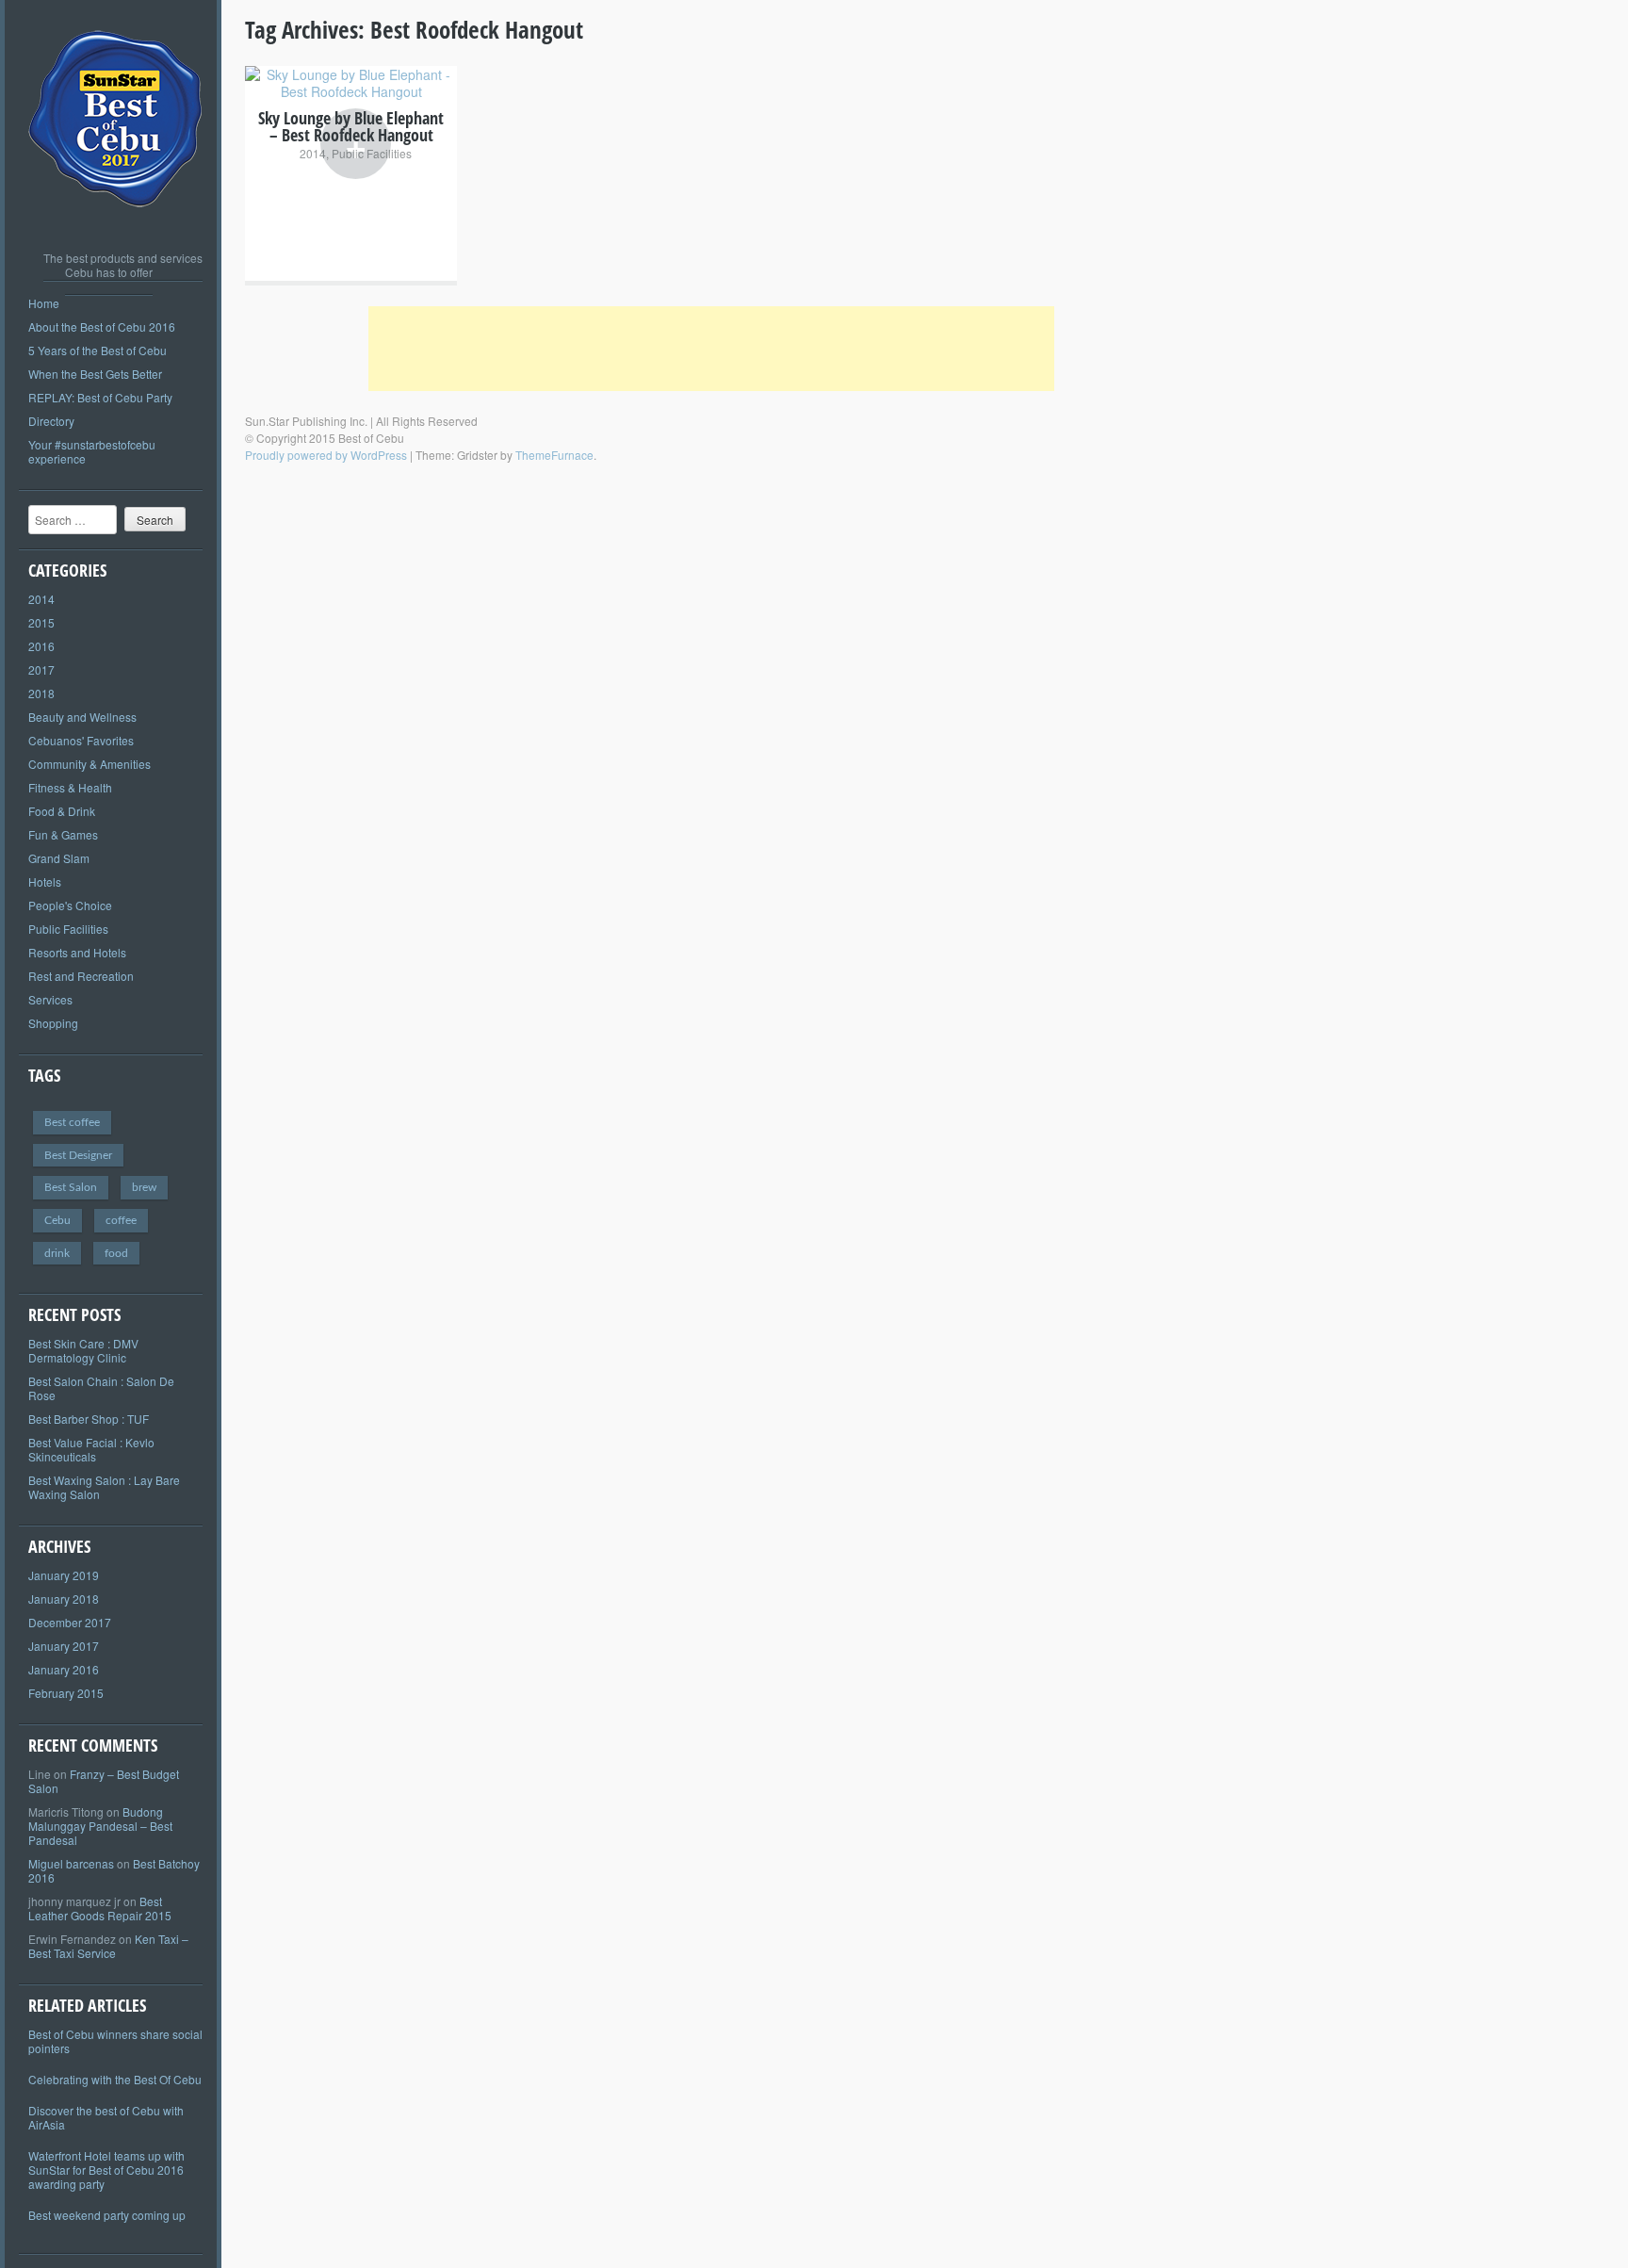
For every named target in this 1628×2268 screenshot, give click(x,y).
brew (144, 1187)
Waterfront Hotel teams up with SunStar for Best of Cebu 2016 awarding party (106, 2170)
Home (44, 303)
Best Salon (71, 1187)
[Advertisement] (711, 349)
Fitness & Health (70, 787)
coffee (121, 1220)
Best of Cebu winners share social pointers (115, 2041)
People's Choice (70, 905)
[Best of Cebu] (116, 227)
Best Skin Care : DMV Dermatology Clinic (83, 1350)
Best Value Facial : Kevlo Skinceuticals (91, 1449)
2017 (41, 669)
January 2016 (64, 1669)
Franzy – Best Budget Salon (104, 1781)
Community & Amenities (90, 764)
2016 (41, 646)
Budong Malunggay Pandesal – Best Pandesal (100, 1826)
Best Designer (78, 1155)
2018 (41, 693)
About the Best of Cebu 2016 (102, 326)
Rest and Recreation (81, 976)
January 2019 (64, 1575)
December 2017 (70, 1622)
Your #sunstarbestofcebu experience (92, 451)
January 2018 (64, 1599)
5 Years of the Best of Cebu (98, 350)
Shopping (53, 1023)
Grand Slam (59, 858)
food (116, 1253)
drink (57, 1253)
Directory (51, 421)
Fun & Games (63, 834)
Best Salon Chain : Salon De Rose (101, 1388)
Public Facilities (68, 929)
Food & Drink (62, 811)
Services (50, 999)
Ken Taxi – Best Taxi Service (108, 1946)
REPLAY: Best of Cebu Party (100, 397)
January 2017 (64, 1646)
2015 (41, 622)
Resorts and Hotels (77, 952)
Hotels (45, 881)
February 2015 (66, 1693)
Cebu (57, 1220)
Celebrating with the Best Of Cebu (115, 2079)
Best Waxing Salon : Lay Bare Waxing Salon (104, 1487)
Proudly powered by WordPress (326, 455)
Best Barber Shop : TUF (89, 1419)
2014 (41, 599)
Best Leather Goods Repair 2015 (100, 1908)
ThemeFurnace (554, 455)
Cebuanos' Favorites (81, 740)
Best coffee (72, 1122)
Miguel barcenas (71, 1863)
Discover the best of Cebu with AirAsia (106, 2117)
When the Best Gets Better (95, 374)
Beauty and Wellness (82, 717)
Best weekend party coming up (107, 2215)
